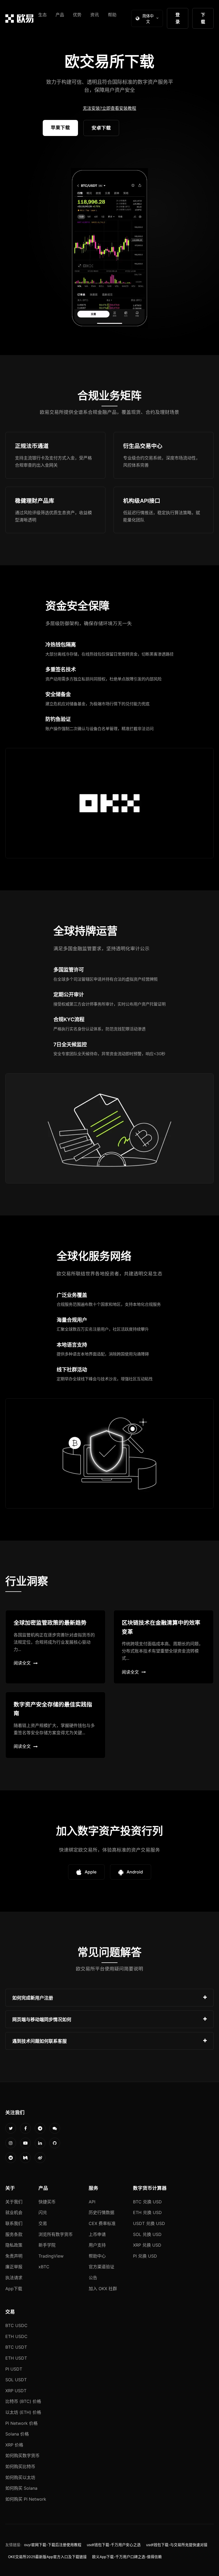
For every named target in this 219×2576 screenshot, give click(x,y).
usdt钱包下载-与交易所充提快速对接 (177, 2545)
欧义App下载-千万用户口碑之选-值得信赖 (127, 2557)
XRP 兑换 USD (147, 2245)
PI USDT (14, 2369)
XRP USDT (16, 2391)
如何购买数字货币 (22, 2456)
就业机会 (14, 2212)
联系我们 (14, 2223)
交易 (43, 2223)
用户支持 (97, 2245)
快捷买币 (47, 2202)
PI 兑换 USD (145, 2256)
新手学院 (47, 2245)
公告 (93, 2278)
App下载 (14, 2289)
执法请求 (14, 2278)
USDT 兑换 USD (149, 2223)
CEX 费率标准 (102, 2223)
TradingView (51, 2256)
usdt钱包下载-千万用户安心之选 (114, 2545)
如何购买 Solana (21, 2488)
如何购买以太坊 (20, 2477)
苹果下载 (60, 128)
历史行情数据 (101, 2212)
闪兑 (43, 2212)
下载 (203, 18)
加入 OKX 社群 (103, 2289)
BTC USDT (16, 2347)
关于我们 (14, 2202)
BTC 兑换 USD (147, 2202)
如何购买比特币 (20, 2466)
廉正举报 (14, 2267)
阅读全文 (22, 1663)
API (92, 2202)
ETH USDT (16, 2358)
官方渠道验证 (101, 2267)
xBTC (44, 2267)
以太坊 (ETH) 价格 (23, 2412)
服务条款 (14, 2234)
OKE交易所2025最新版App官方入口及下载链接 (47, 2557)
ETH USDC (16, 2336)
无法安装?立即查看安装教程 (109, 108)
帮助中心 (97, 2256)
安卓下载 (101, 128)
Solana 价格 (17, 2434)
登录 (178, 18)
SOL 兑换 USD (147, 2234)
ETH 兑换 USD (147, 2212)
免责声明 (14, 2256)
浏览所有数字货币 (56, 2234)
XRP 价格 (14, 2445)
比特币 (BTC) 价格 (23, 2401)
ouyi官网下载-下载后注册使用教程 (53, 2545)
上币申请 (97, 2234)
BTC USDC (16, 2325)
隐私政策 (14, 2245)
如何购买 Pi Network (26, 2499)
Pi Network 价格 (21, 2423)
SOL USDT (16, 2380)
